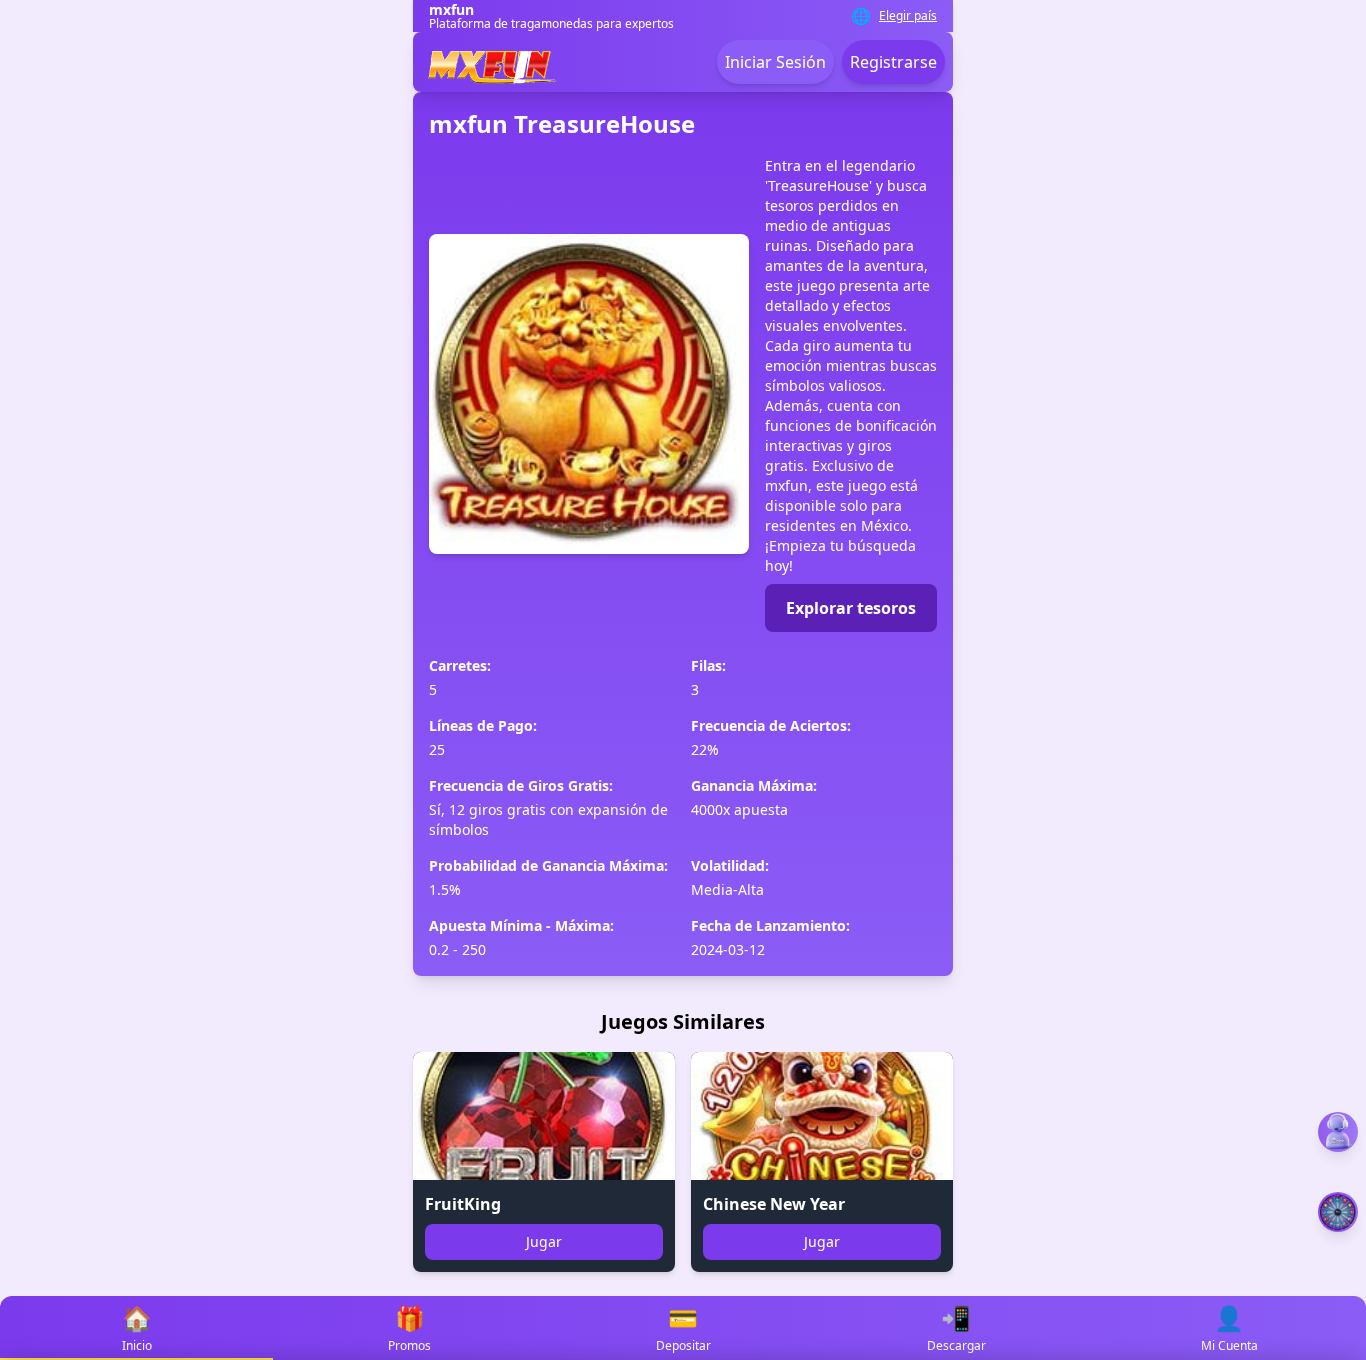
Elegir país (908, 16)
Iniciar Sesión (775, 62)
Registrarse (893, 62)
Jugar (544, 1241)
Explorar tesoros (851, 608)
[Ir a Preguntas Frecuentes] (1338, 1132)
